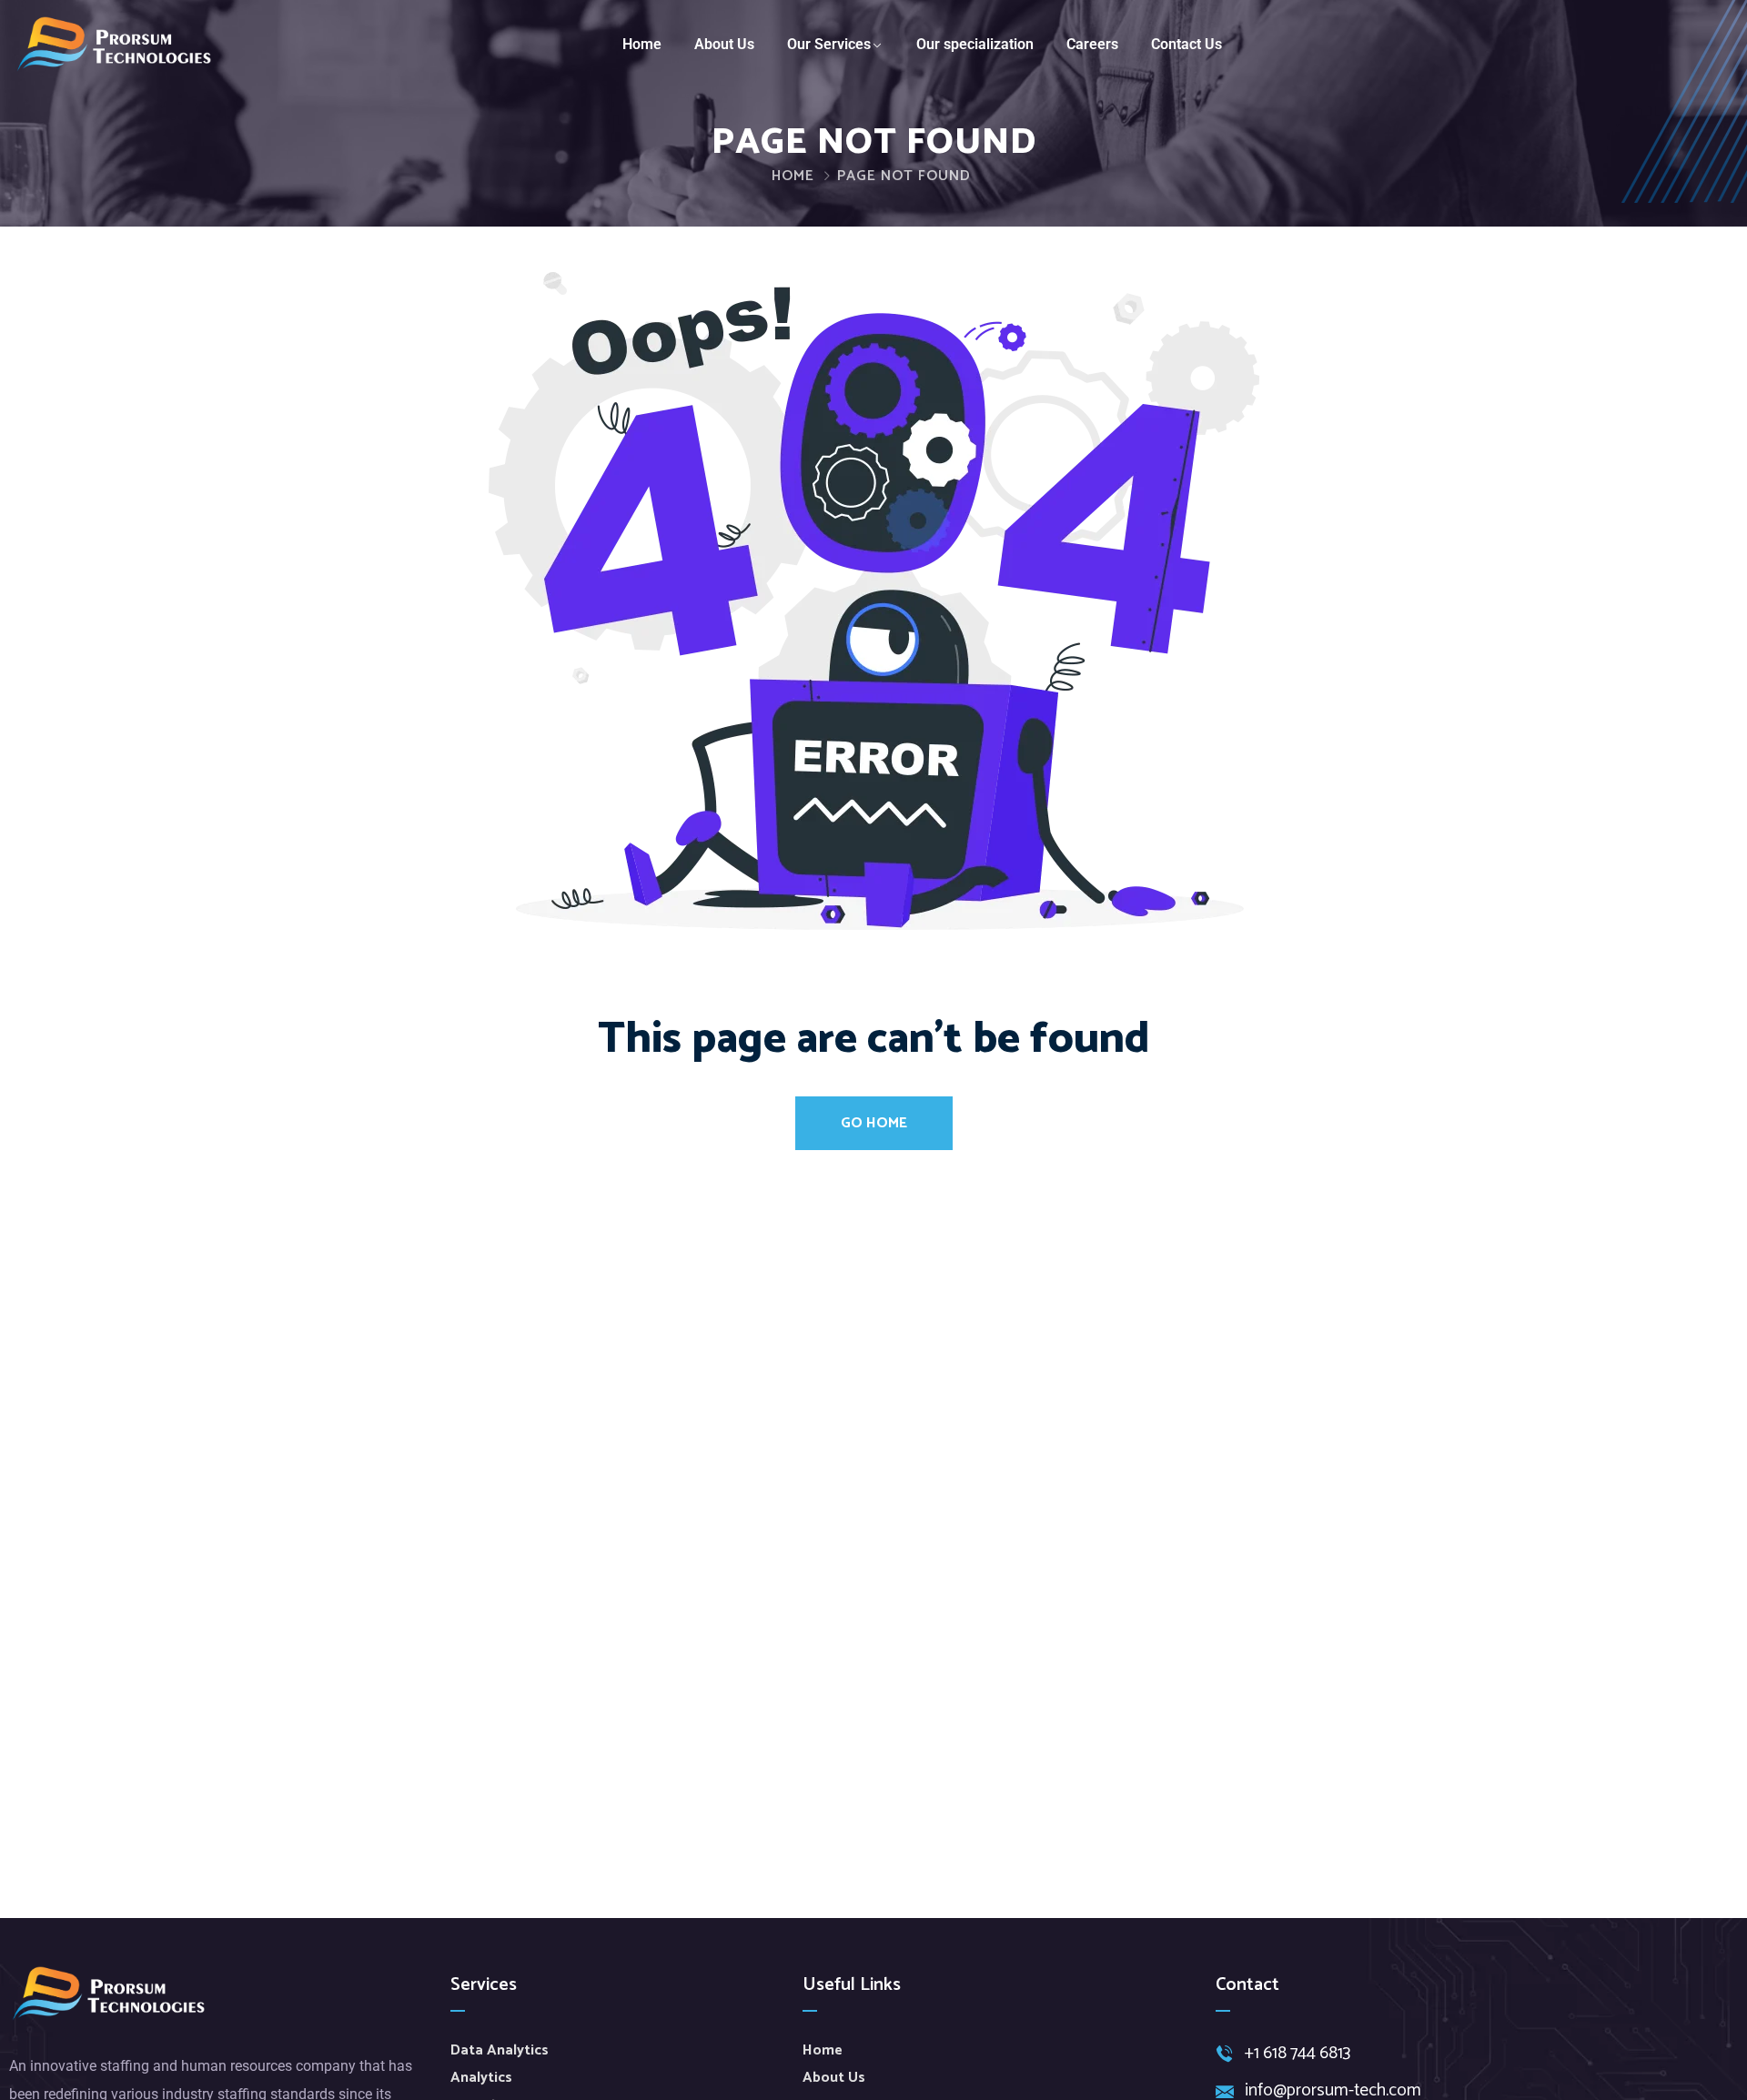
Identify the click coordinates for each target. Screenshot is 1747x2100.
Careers (1092, 44)
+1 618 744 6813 (1298, 2054)
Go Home (874, 1123)
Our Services (829, 44)
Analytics (481, 2078)
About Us (724, 44)
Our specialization (975, 44)
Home (642, 44)
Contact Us (1187, 44)
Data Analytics (500, 2050)
